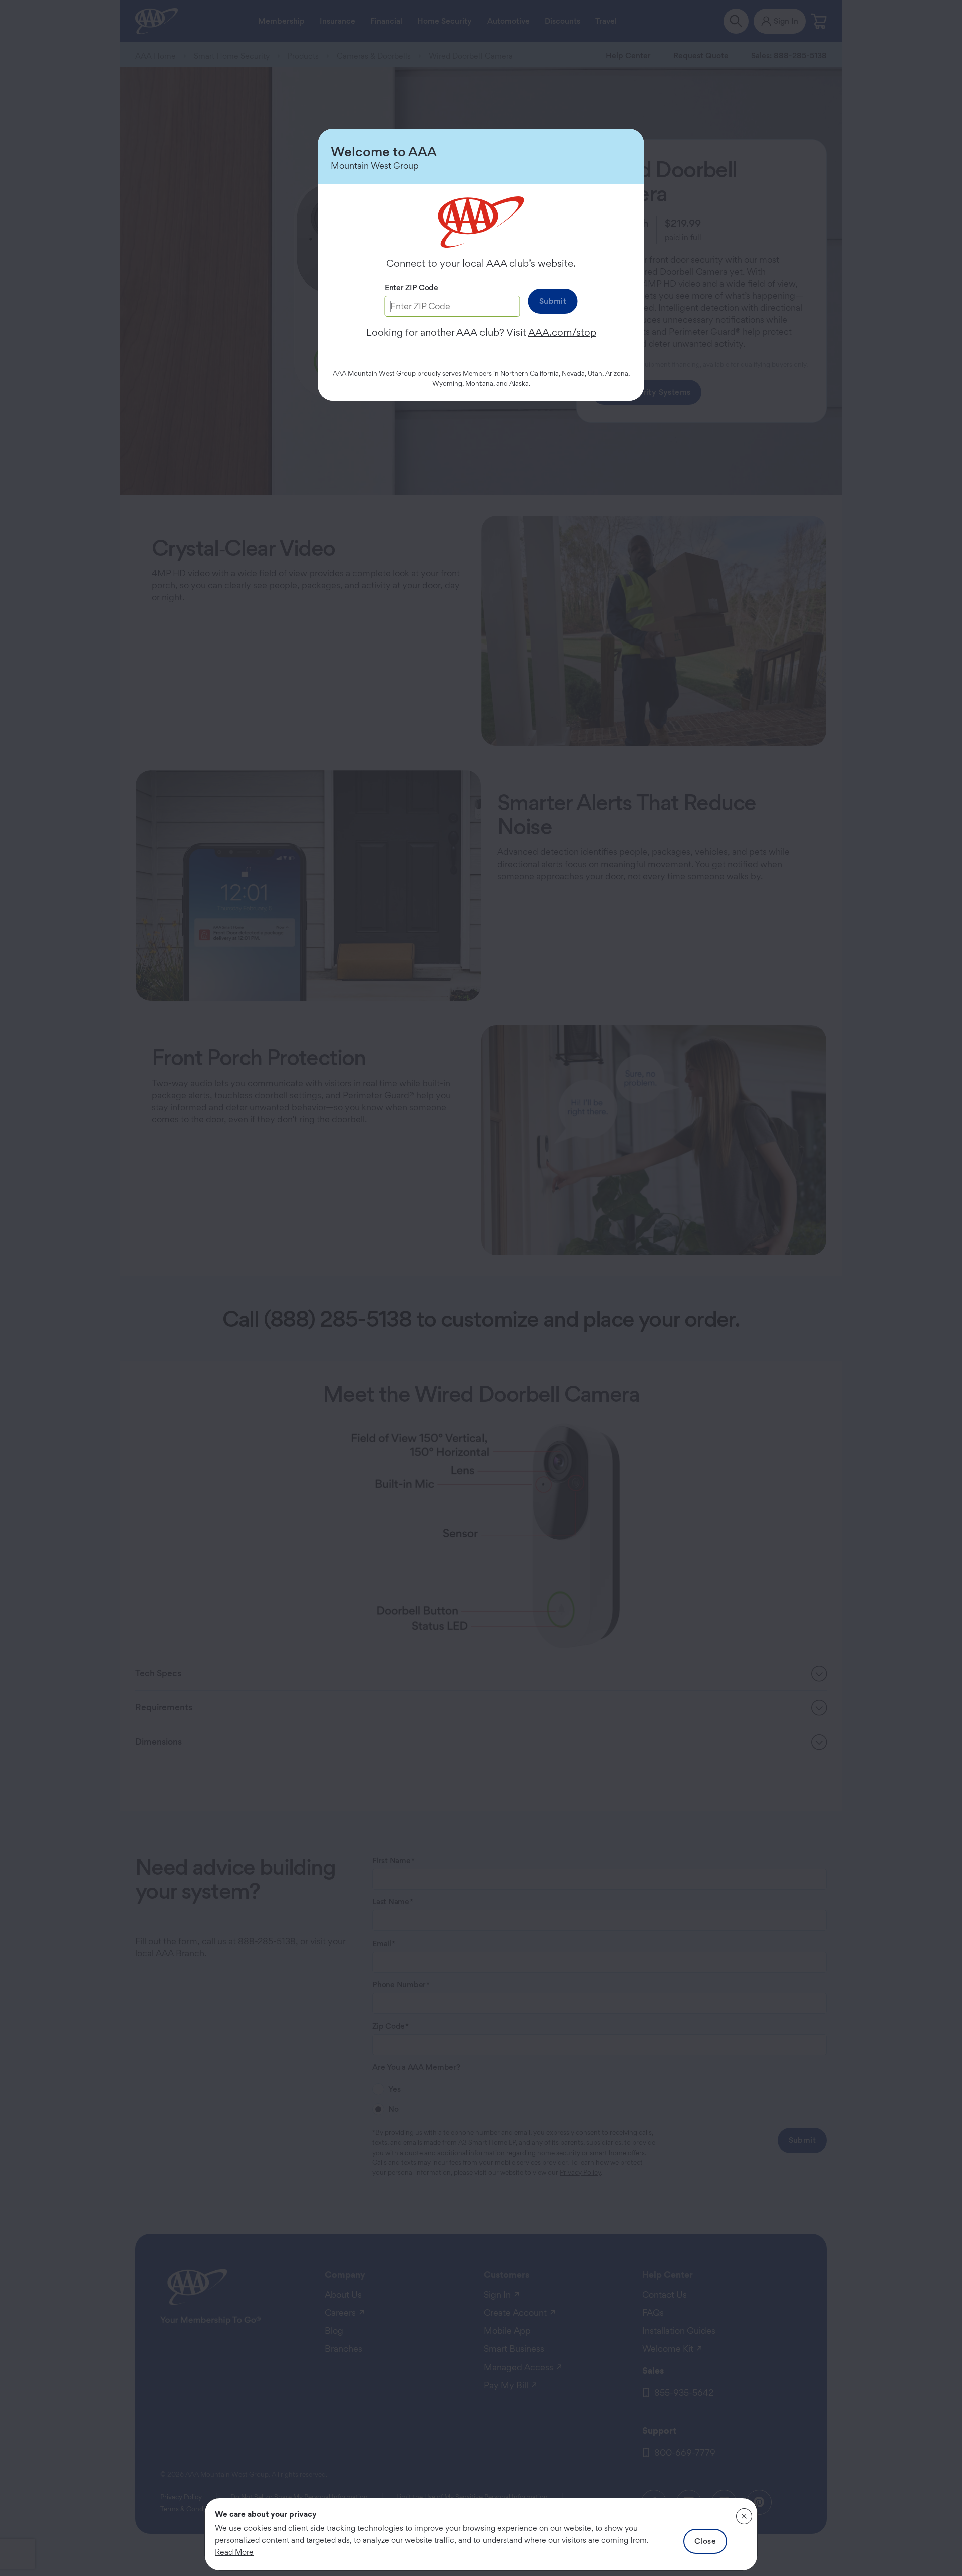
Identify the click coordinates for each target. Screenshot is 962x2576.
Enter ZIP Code (412, 287)
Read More (234, 2552)
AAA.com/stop (562, 332)
